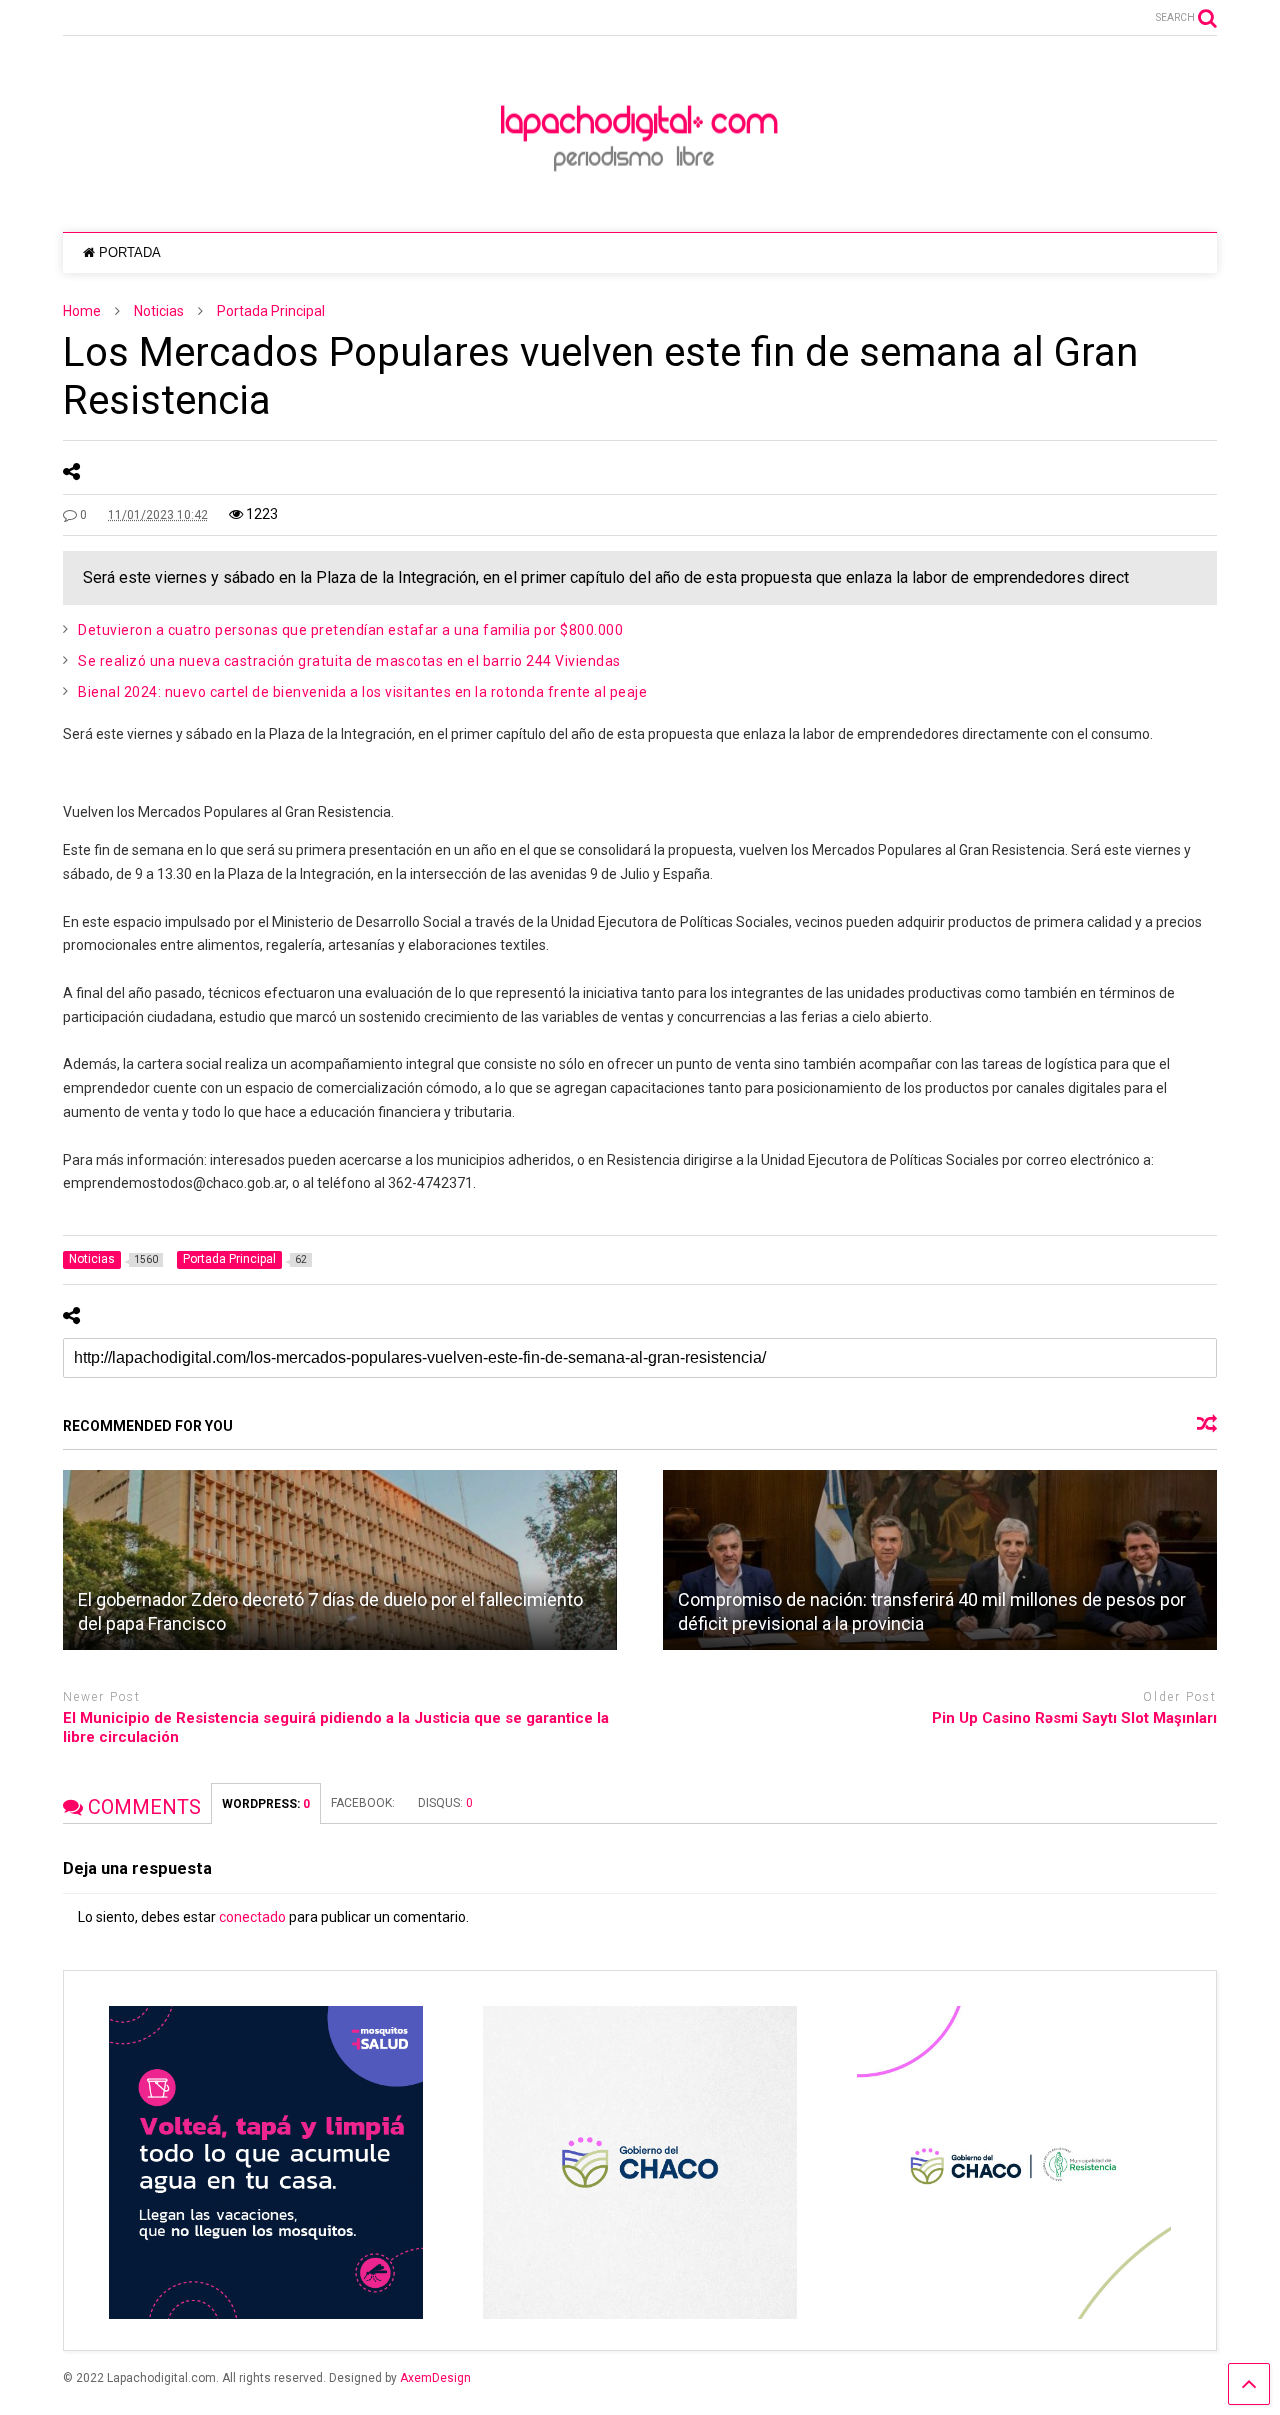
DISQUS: (445, 1803)
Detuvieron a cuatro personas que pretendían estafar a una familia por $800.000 (350, 630)
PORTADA (130, 252)
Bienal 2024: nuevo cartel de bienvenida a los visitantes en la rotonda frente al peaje (362, 692)
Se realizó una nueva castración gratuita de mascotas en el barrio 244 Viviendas (351, 661)
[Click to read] (340, 1560)
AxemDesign (435, 2378)
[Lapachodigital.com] (640, 197)
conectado (252, 1917)
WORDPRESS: (266, 1804)
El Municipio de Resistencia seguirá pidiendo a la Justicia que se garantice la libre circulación (336, 1728)
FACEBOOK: (364, 1803)
